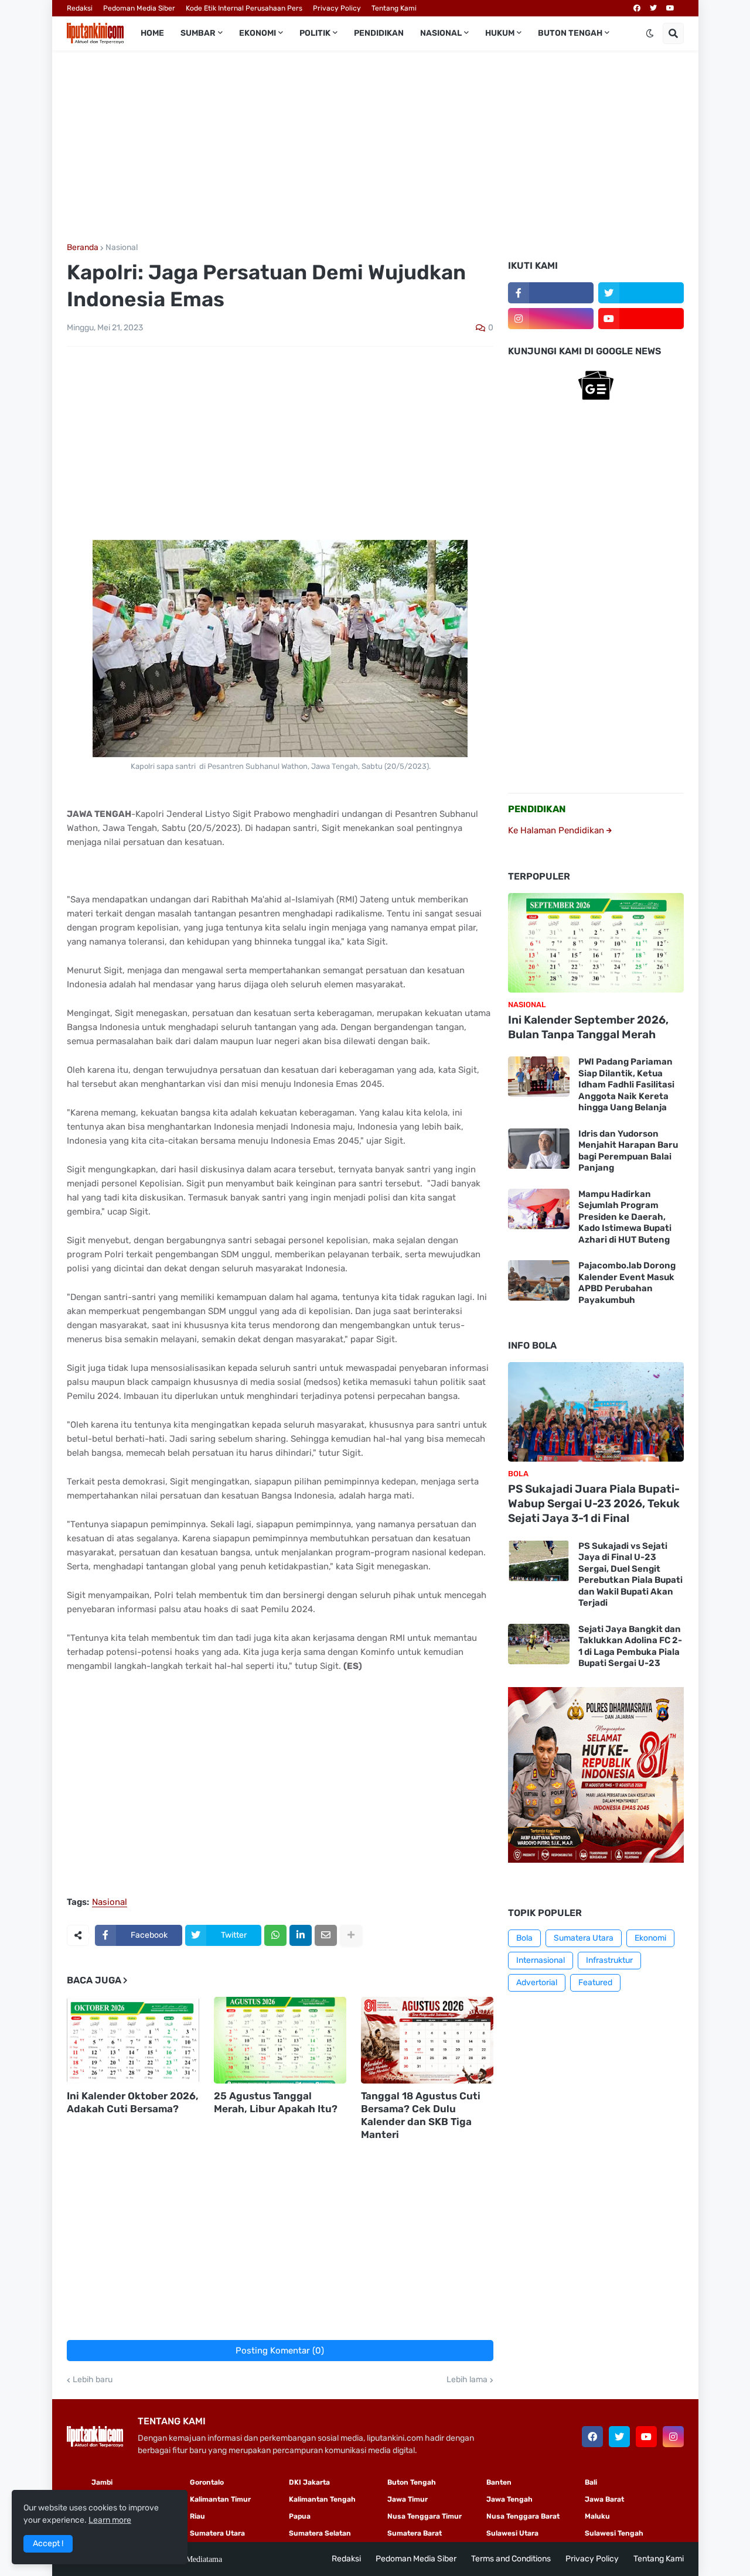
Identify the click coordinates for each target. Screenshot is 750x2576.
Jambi (102, 2482)
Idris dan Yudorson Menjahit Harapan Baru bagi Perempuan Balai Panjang (628, 1151)
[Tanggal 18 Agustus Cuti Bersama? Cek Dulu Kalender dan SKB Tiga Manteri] (427, 2040)
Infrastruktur (609, 1960)
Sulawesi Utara (512, 2533)
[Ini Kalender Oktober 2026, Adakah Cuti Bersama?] (133, 2040)
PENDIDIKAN (537, 809)
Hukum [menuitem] (500, 33)
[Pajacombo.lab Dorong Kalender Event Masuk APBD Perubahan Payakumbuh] (539, 1280)
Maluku (597, 2516)
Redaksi (80, 8)
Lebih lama (467, 2380)
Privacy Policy (337, 8)
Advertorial (537, 1983)
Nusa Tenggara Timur (425, 2516)
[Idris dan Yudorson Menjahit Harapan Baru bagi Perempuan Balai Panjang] (539, 1149)
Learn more (110, 2520)
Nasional (122, 248)
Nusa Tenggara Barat (523, 2516)
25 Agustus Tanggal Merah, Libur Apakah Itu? (276, 2102)
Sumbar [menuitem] (198, 33)
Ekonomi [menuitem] (258, 33)
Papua (300, 2516)
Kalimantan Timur (220, 2499)
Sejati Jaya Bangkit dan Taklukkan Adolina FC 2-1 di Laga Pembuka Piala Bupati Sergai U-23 (630, 1646)
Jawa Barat (604, 2499)
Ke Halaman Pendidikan (557, 830)
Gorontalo (207, 2482)
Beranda (83, 248)
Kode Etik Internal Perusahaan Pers (244, 8)
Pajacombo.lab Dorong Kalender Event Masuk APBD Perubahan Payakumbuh (627, 1283)
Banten (499, 2482)
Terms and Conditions (511, 2559)
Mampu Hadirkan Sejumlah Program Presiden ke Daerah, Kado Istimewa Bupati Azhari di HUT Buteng (625, 1217)
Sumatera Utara (584, 1938)
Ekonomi (650, 1938)
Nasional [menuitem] (441, 33)
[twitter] (653, 8)
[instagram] (551, 319)
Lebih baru (93, 2380)
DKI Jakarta (309, 2482)
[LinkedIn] (301, 1935)
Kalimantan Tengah (322, 2499)
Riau (197, 2516)
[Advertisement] (375, 147)
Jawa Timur (408, 2499)
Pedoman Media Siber (139, 8)
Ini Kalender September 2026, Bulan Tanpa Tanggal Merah (588, 1027)
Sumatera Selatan (320, 2533)
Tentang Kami (394, 8)
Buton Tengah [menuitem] (570, 33)
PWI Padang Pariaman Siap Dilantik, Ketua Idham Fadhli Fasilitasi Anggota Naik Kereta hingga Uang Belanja (626, 1085)
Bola (524, 1938)
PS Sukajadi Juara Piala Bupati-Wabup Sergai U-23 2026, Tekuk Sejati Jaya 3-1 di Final (594, 1503)
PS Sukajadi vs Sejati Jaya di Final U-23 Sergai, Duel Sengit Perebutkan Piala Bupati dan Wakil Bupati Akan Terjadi (630, 1575)
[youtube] (670, 8)
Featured (595, 1983)
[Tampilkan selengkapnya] (351, 1935)
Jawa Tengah (509, 2499)
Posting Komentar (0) (280, 2351)
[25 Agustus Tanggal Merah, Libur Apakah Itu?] (280, 2040)
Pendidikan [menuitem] (379, 33)
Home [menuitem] (152, 33)
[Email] (326, 1935)
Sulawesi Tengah (614, 2533)
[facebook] (637, 8)
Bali (591, 2482)
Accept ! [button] (48, 2543)
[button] (650, 33)
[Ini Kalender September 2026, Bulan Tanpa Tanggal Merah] (596, 943)
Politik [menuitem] (315, 33)
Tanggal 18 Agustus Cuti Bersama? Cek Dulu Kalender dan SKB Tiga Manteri (421, 2115)
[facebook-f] (551, 293)
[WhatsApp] (275, 1935)
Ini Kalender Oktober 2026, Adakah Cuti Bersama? (133, 2102)
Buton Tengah (412, 2482)
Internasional (541, 1960)
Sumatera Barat (415, 2533)
